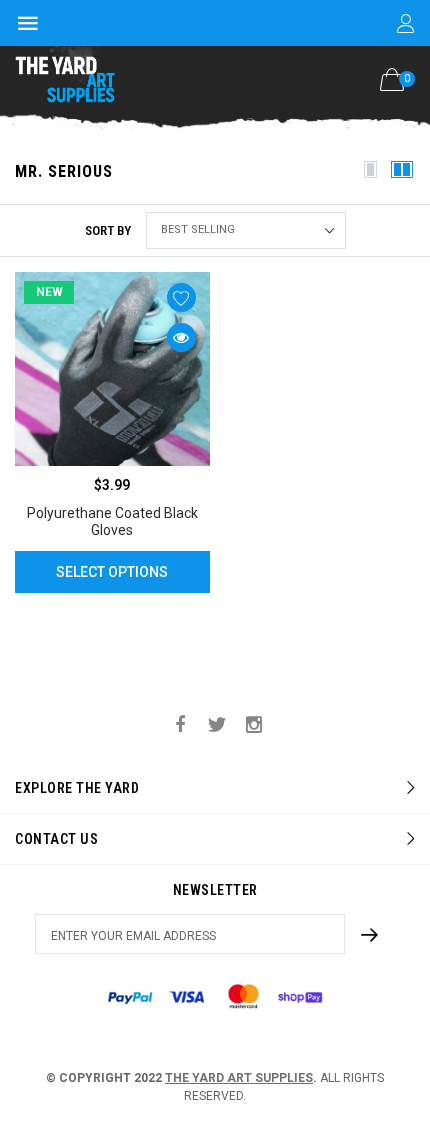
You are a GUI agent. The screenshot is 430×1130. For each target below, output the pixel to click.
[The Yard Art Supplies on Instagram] (254, 725)
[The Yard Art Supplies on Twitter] (217, 725)
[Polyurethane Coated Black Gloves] (112, 369)
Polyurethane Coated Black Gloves (112, 521)
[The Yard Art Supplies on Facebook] (180, 725)
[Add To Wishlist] (181, 297)
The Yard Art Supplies (239, 1078)
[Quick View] (181, 337)
